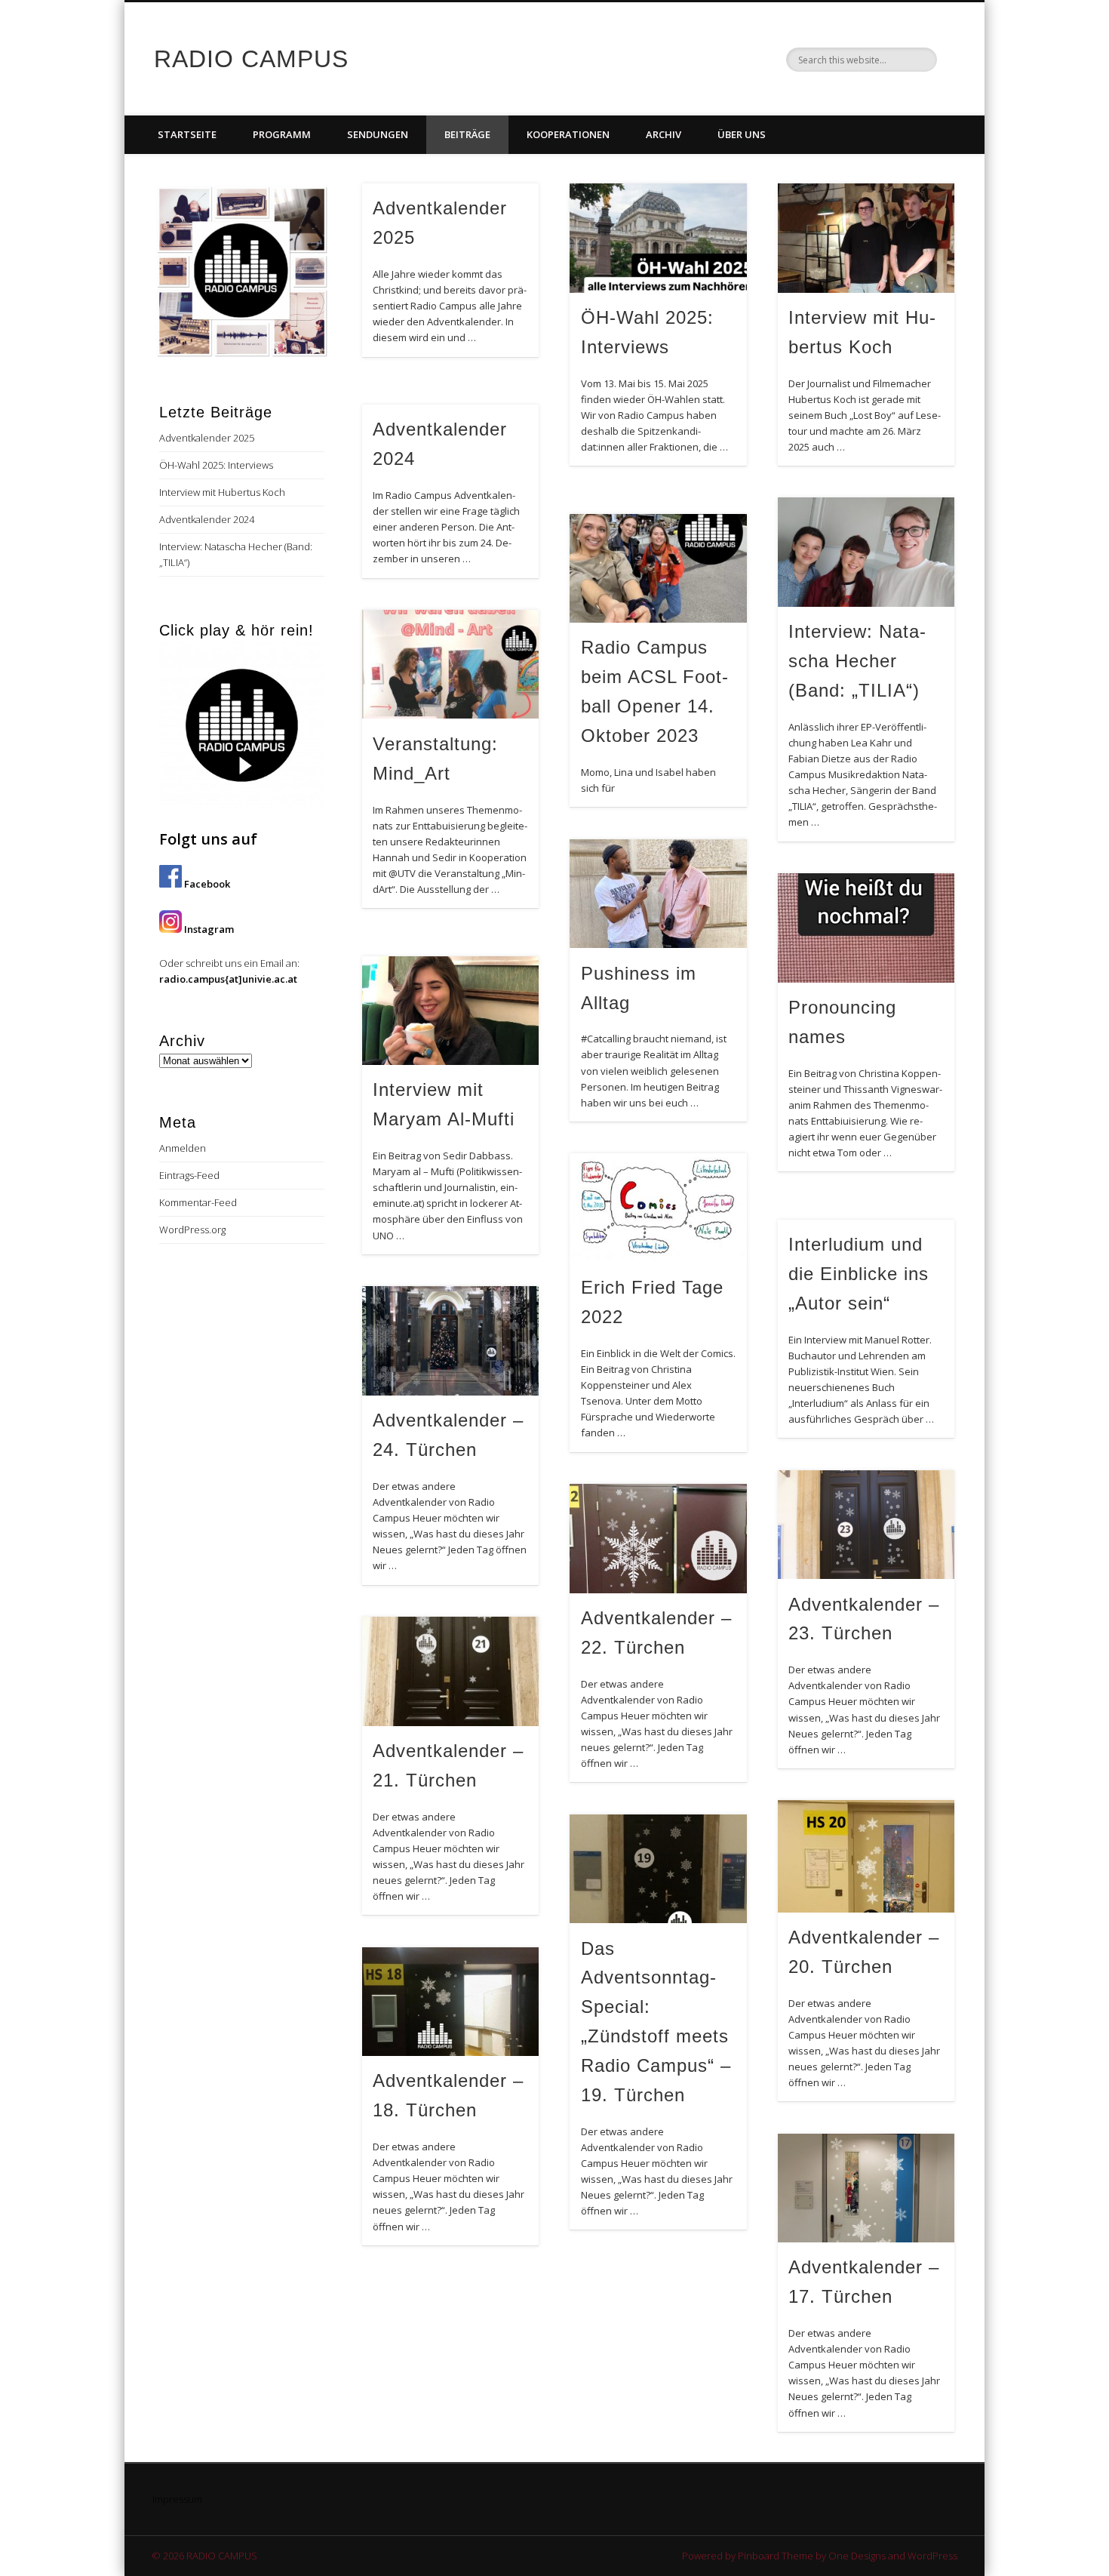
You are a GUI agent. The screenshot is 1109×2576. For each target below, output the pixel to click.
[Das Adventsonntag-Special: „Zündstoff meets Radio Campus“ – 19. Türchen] (658, 1869)
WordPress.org (192, 1230)
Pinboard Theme (776, 2556)
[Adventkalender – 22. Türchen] (658, 1539)
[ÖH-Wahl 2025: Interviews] (658, 238)
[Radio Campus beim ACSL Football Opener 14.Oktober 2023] (658, 569)
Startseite (187, 134)
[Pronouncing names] (866, 928)
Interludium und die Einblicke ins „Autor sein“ (859, 1274)
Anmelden (183, 1148)
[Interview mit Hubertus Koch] (866, 238)
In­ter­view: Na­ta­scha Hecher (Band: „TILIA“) (857, 661)
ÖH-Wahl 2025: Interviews (216, 465)
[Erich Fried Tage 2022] (658, 1208)
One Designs (857, 2556)
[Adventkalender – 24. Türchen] (450, 1341)
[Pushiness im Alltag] (658, 894)
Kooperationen (568, 134)
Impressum (177, 2499)
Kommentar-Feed (198, 1202)
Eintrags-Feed (189, 1175)
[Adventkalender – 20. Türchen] (866, 1856)
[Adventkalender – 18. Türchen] (450, 2002)
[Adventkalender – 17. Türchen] (866, 2188)
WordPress (932, 2556)
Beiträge (467, 134)
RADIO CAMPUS (251, 59)
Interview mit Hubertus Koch (222, 492)
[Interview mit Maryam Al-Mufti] (450, 1011)
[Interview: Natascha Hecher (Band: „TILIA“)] (866, 552)
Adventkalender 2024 (207, 519)
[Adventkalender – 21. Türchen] (450, 1671)
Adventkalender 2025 (207, 438)
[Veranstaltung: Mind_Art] (450, 665)
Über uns (742, 134)
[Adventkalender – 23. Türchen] (866, 1525)
